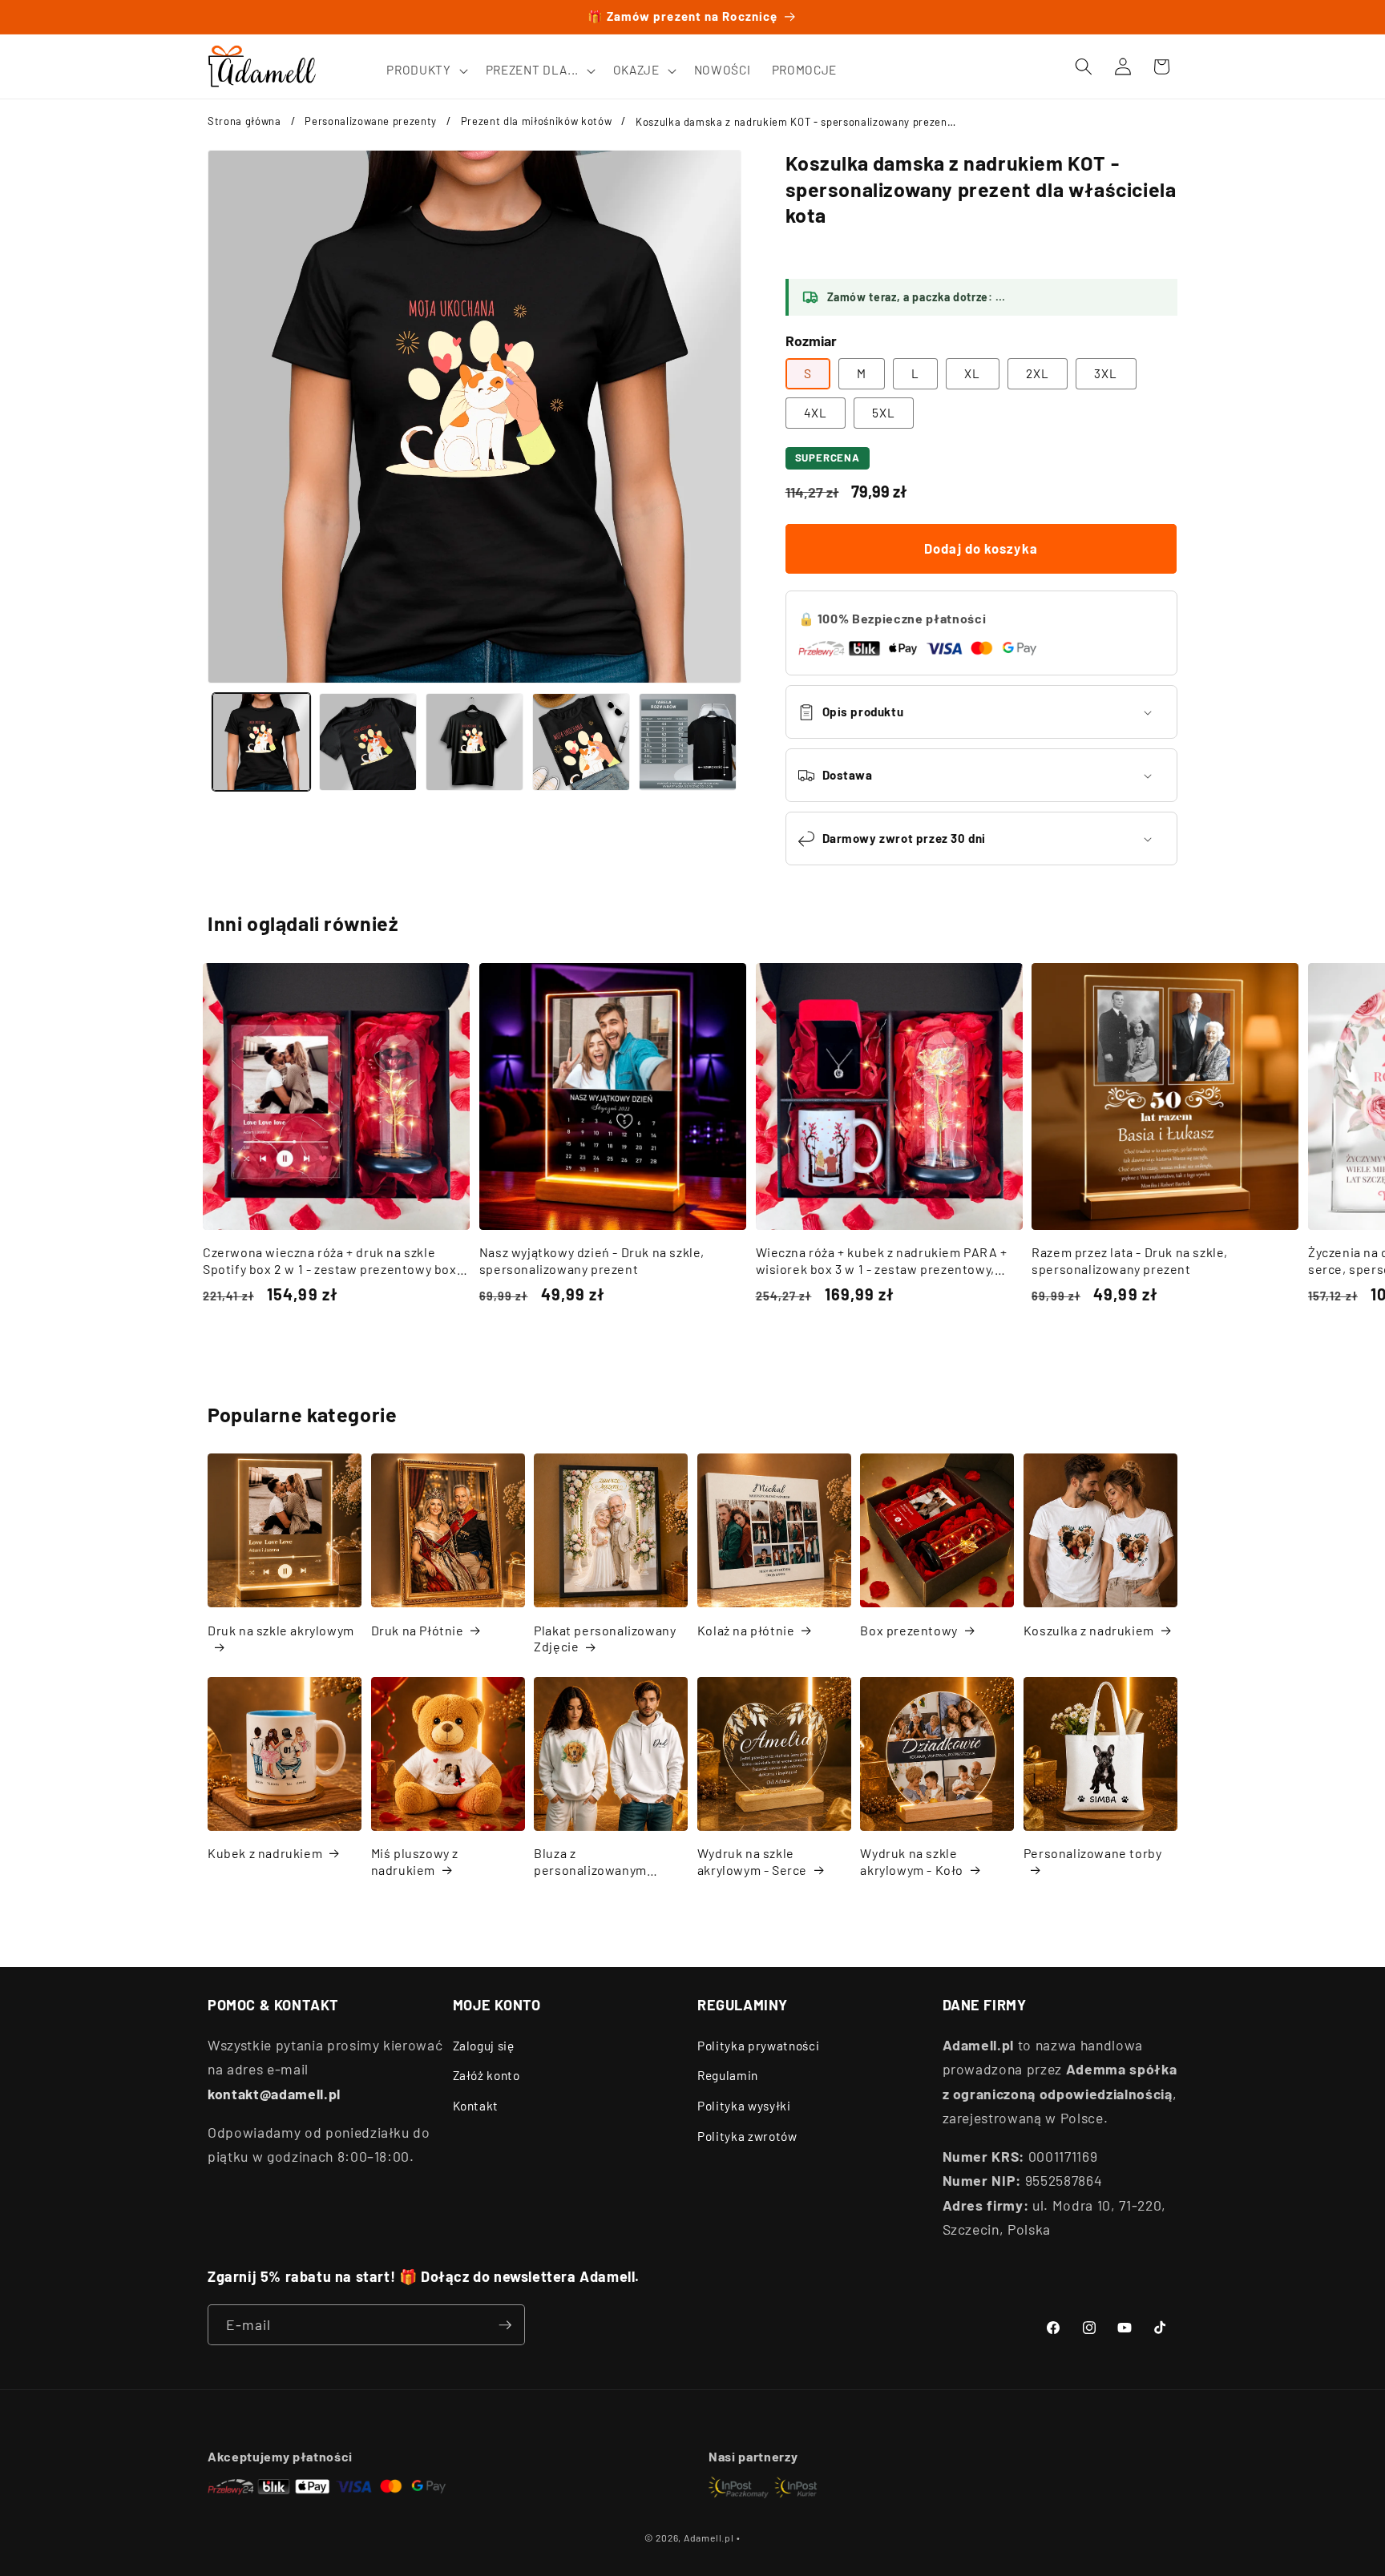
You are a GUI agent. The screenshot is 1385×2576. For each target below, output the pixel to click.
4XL (816, 413)
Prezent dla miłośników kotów (536, 121)
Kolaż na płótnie (746, 1630)
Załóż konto (487, 2075)
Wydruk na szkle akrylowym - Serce (752, 1861)
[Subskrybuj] (505, 2325)
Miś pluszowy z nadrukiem (415, 1861)
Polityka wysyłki (744, 2106)
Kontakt (476, 2106)
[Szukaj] (1084, 67)
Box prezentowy (909, 1630)
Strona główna (244, 121)
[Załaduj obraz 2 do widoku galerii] (368, 742)
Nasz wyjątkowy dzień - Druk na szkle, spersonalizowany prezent (592, 1260)
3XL (1106, 373)
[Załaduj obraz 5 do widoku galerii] (688, 742)
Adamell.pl (709, 2538)
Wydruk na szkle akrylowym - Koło (912, 1861)
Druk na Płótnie (418, 1630)
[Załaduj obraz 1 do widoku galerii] (261, 742)
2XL (1038, 373)
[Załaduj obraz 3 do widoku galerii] (474, 742)
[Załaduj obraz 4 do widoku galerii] (581, 742)
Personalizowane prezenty (371, 121)
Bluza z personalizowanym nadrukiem (590, 1862)
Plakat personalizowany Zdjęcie (605, 1639)
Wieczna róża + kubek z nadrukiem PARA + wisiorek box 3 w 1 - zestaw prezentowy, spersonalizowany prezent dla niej (882, 1261)
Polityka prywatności (758, 2046)
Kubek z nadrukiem (265, 1853)
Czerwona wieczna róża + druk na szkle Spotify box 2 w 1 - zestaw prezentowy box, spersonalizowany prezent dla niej (331, 1261)
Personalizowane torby (1093, 1853)
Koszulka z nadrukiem (1089, 1630)
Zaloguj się (484, 2046)
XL (972, 373)
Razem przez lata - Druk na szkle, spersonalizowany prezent (1130, 1260)
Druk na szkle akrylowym (281, 1630)
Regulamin (728, 2075)
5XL (884, 413)
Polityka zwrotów (747, 2136)
